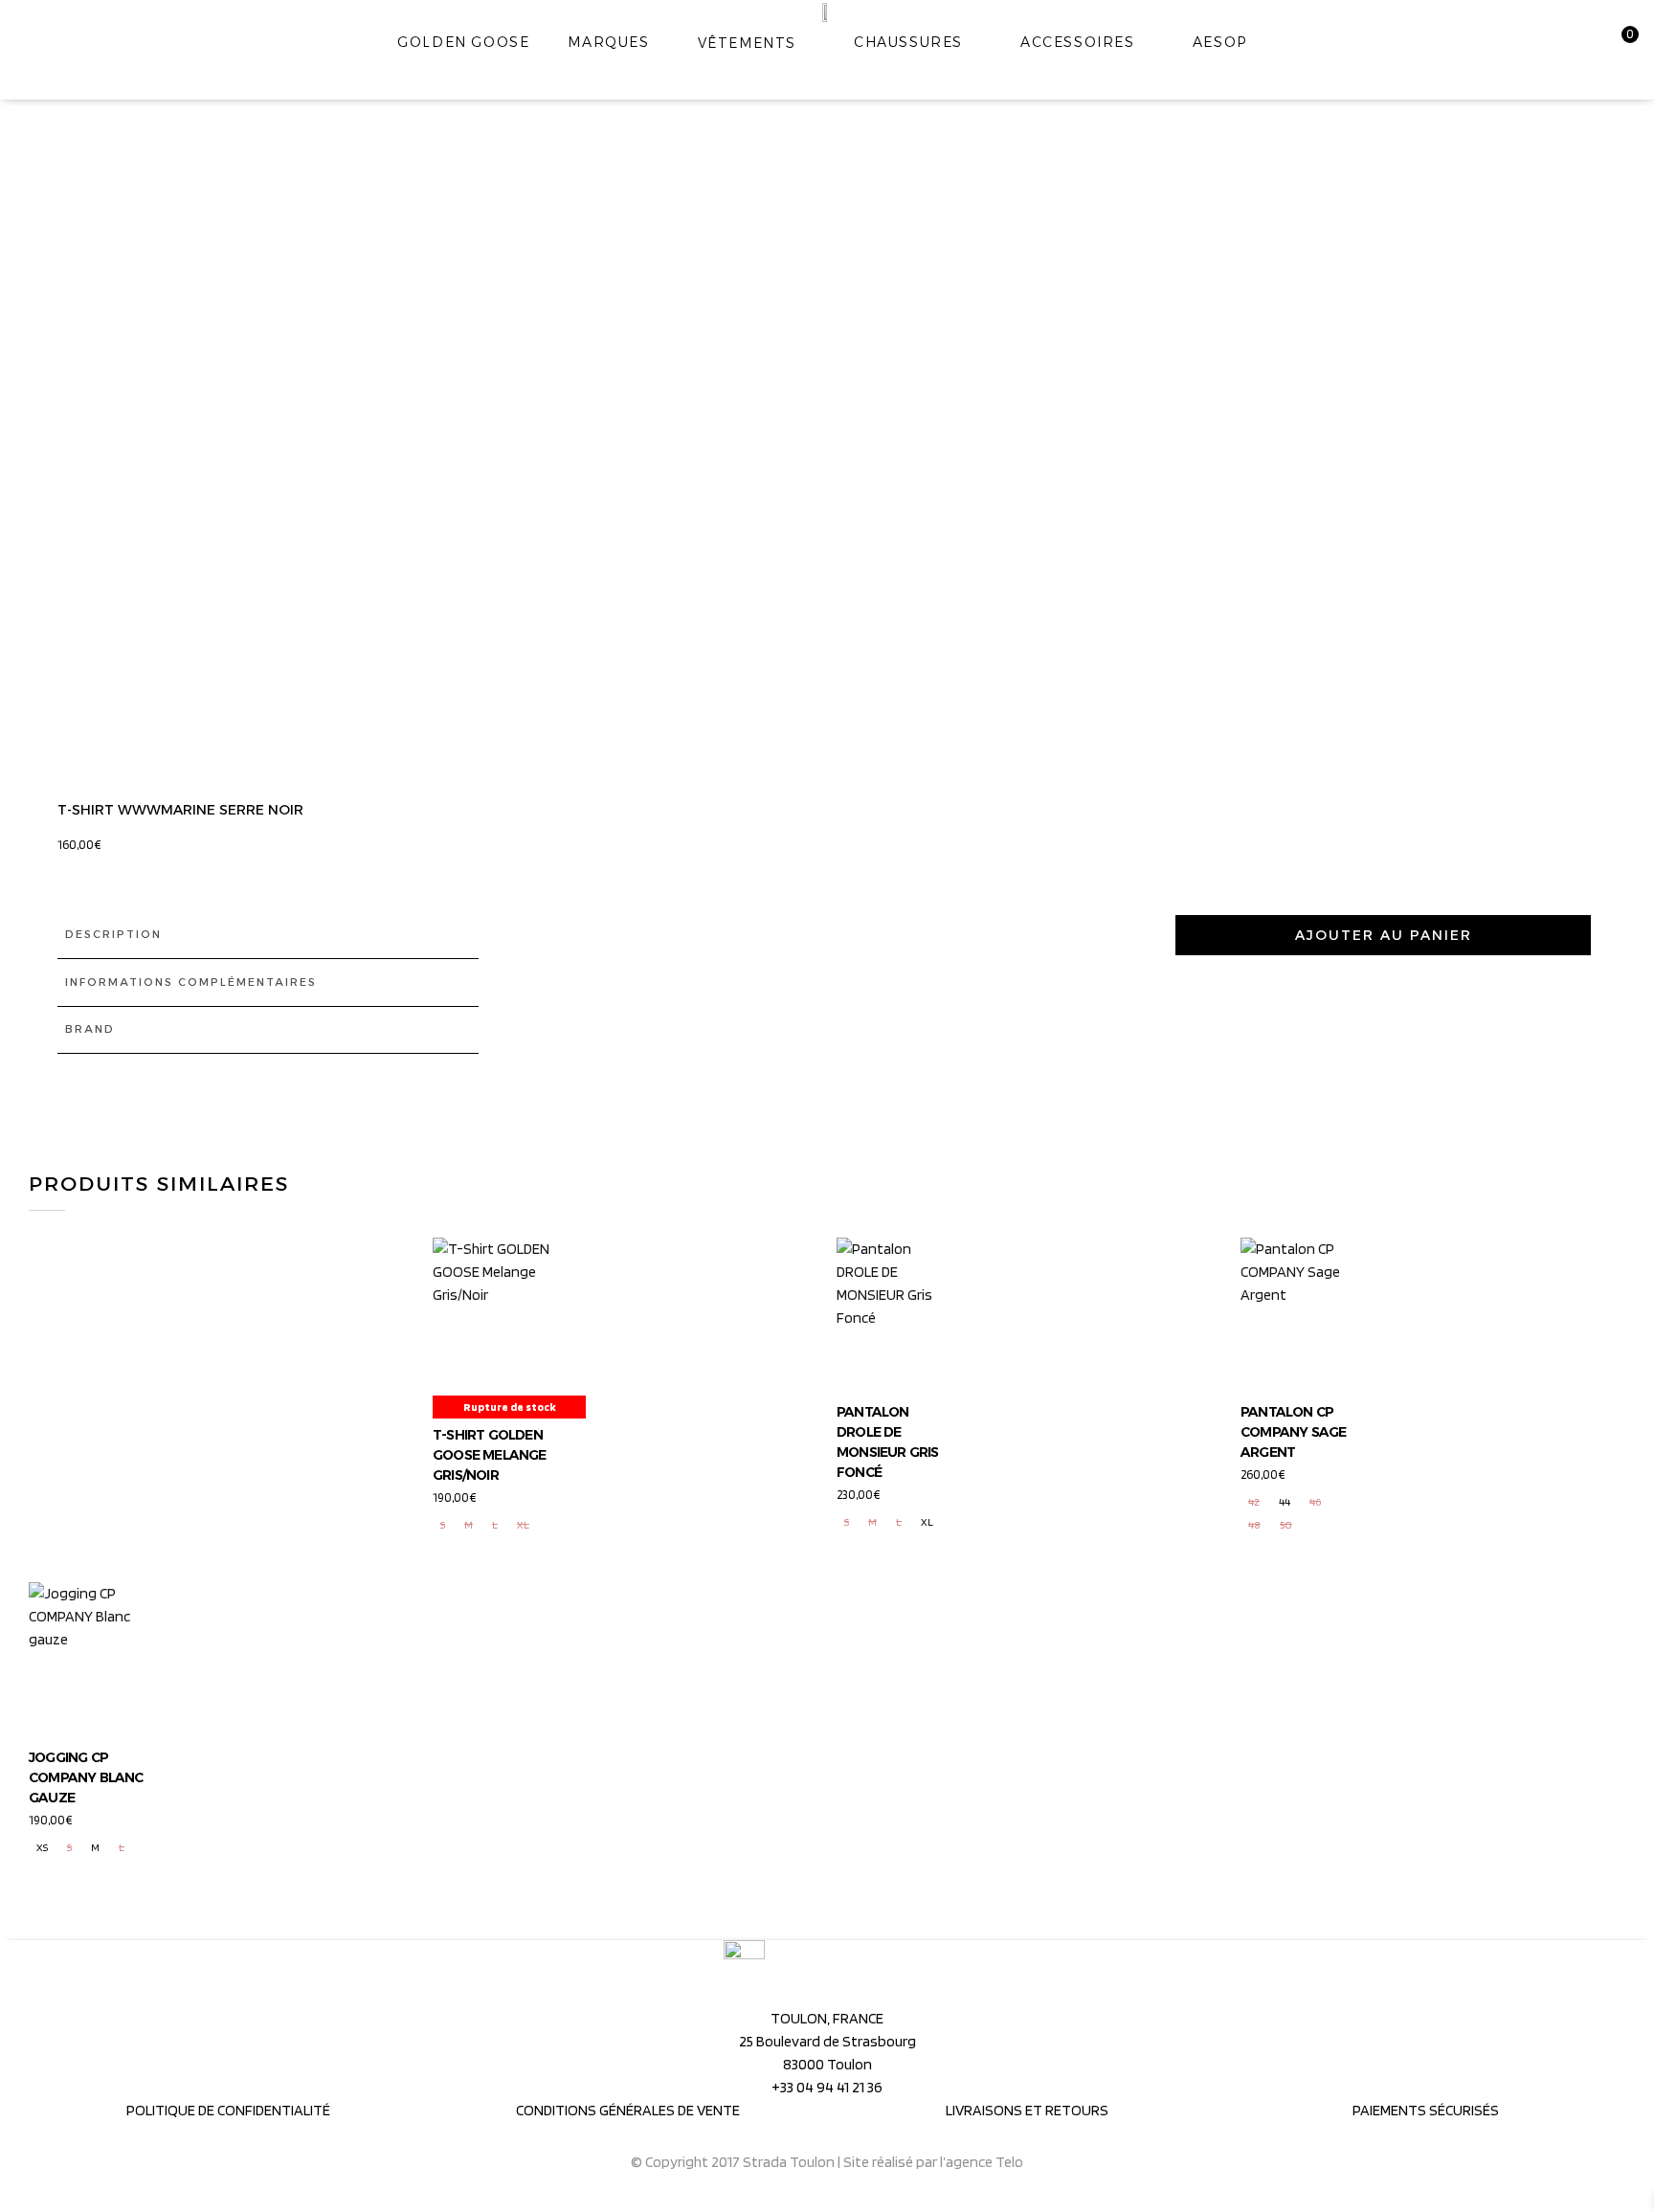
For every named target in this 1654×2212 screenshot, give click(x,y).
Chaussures (908, 42)
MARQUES (608, 42)
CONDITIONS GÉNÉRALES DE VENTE (628, 2110)
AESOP (1220, 42)
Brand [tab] (90, 1029)
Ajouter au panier (1384, 935)
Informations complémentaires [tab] (191, 982)
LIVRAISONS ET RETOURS (1027, 2110)
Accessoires (1078, 42)
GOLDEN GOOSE (463, 42)
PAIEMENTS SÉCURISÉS (1426, 2110)
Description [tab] (113, 934)
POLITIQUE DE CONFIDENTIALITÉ (228, 2110)
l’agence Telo (982, 2162)
